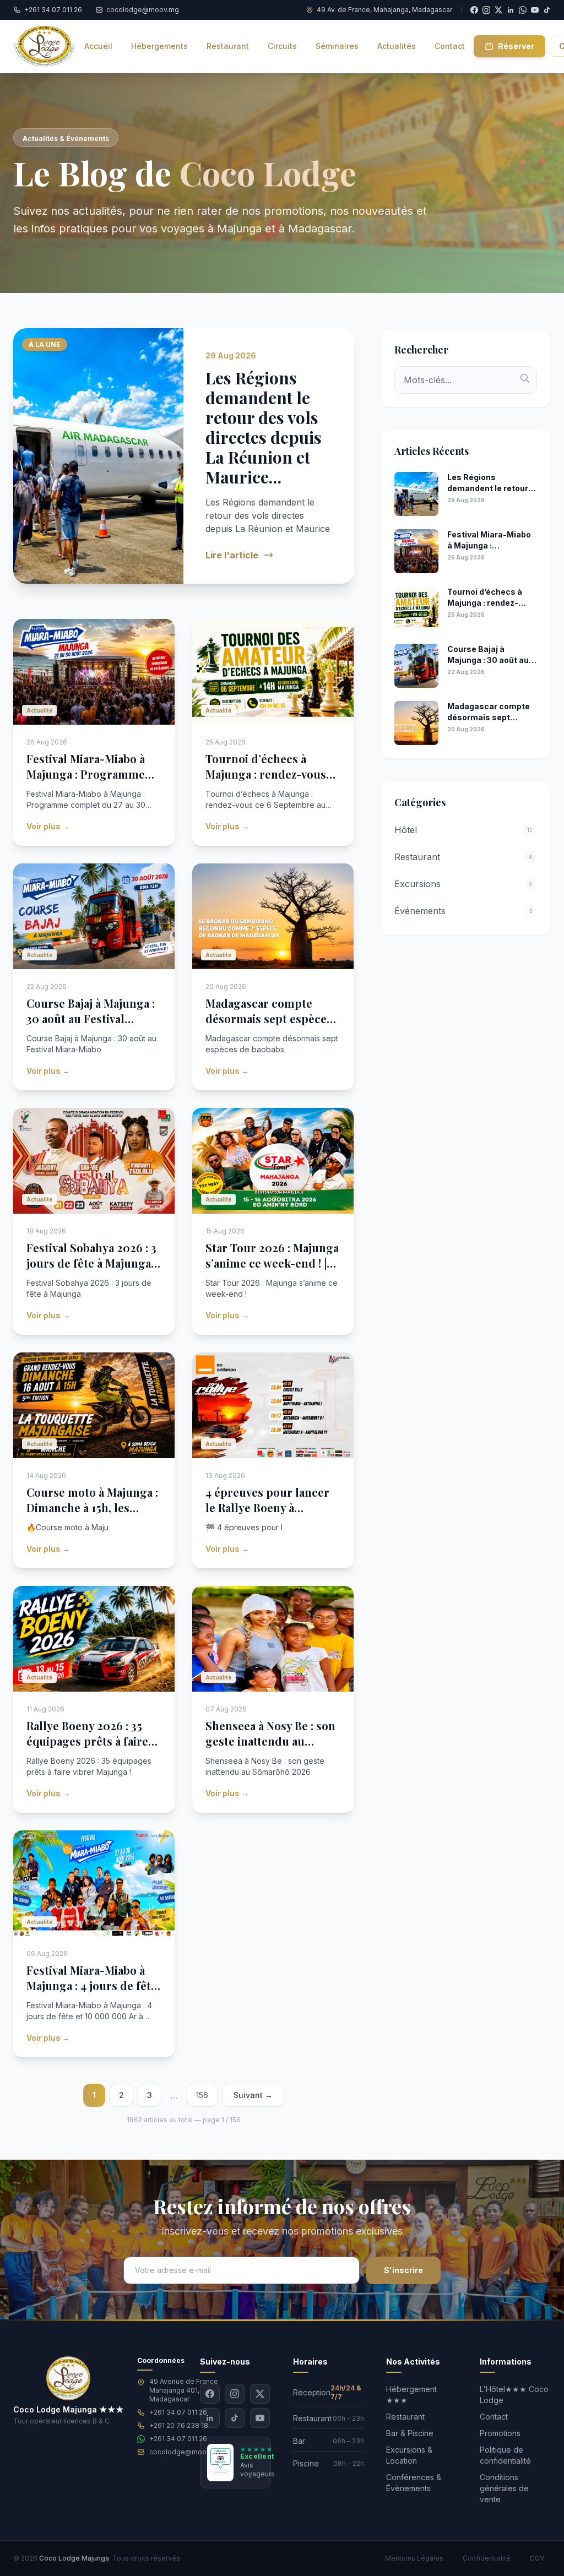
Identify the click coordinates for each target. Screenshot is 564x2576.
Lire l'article (232, 555)
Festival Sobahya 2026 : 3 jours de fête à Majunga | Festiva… (91, 1263)
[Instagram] (235, 2394)
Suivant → (253, 2095)
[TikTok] (547, 10)
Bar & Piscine (410, 2433)
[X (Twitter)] (260, 2394)
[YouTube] (535, 10)
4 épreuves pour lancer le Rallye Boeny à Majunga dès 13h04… (267, 1507)
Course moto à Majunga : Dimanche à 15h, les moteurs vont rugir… (92, 1507)
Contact (494, 2417)
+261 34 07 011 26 (178, 2412)
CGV (537, 2558)
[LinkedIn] (210, 2418)
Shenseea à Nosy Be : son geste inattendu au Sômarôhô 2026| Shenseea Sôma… (270, 1749)
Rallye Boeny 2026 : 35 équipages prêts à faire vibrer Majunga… (87, 1741)
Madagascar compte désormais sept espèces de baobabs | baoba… (269, 1018)
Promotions (500, 2433)
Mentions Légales (414, 2558)
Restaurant (405, 2417)
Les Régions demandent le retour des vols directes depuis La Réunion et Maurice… (264, 427)
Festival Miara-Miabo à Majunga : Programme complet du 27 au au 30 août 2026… (88, 782)
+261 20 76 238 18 (179, 2425)
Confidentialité (487, 2558)
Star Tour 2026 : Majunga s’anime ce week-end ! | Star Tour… (272, 1263)
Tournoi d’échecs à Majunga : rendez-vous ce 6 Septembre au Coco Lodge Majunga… (270, 782)
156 (202, 2095)
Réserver (516, 46)
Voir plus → (48, 826)
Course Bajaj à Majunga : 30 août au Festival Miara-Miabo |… (91, 1018)
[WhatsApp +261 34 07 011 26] (523, 10)
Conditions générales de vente (504, 2488)
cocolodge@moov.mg (186, 2452)
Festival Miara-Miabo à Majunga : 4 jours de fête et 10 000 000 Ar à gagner (92, 1993)
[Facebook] (210, 2394)
